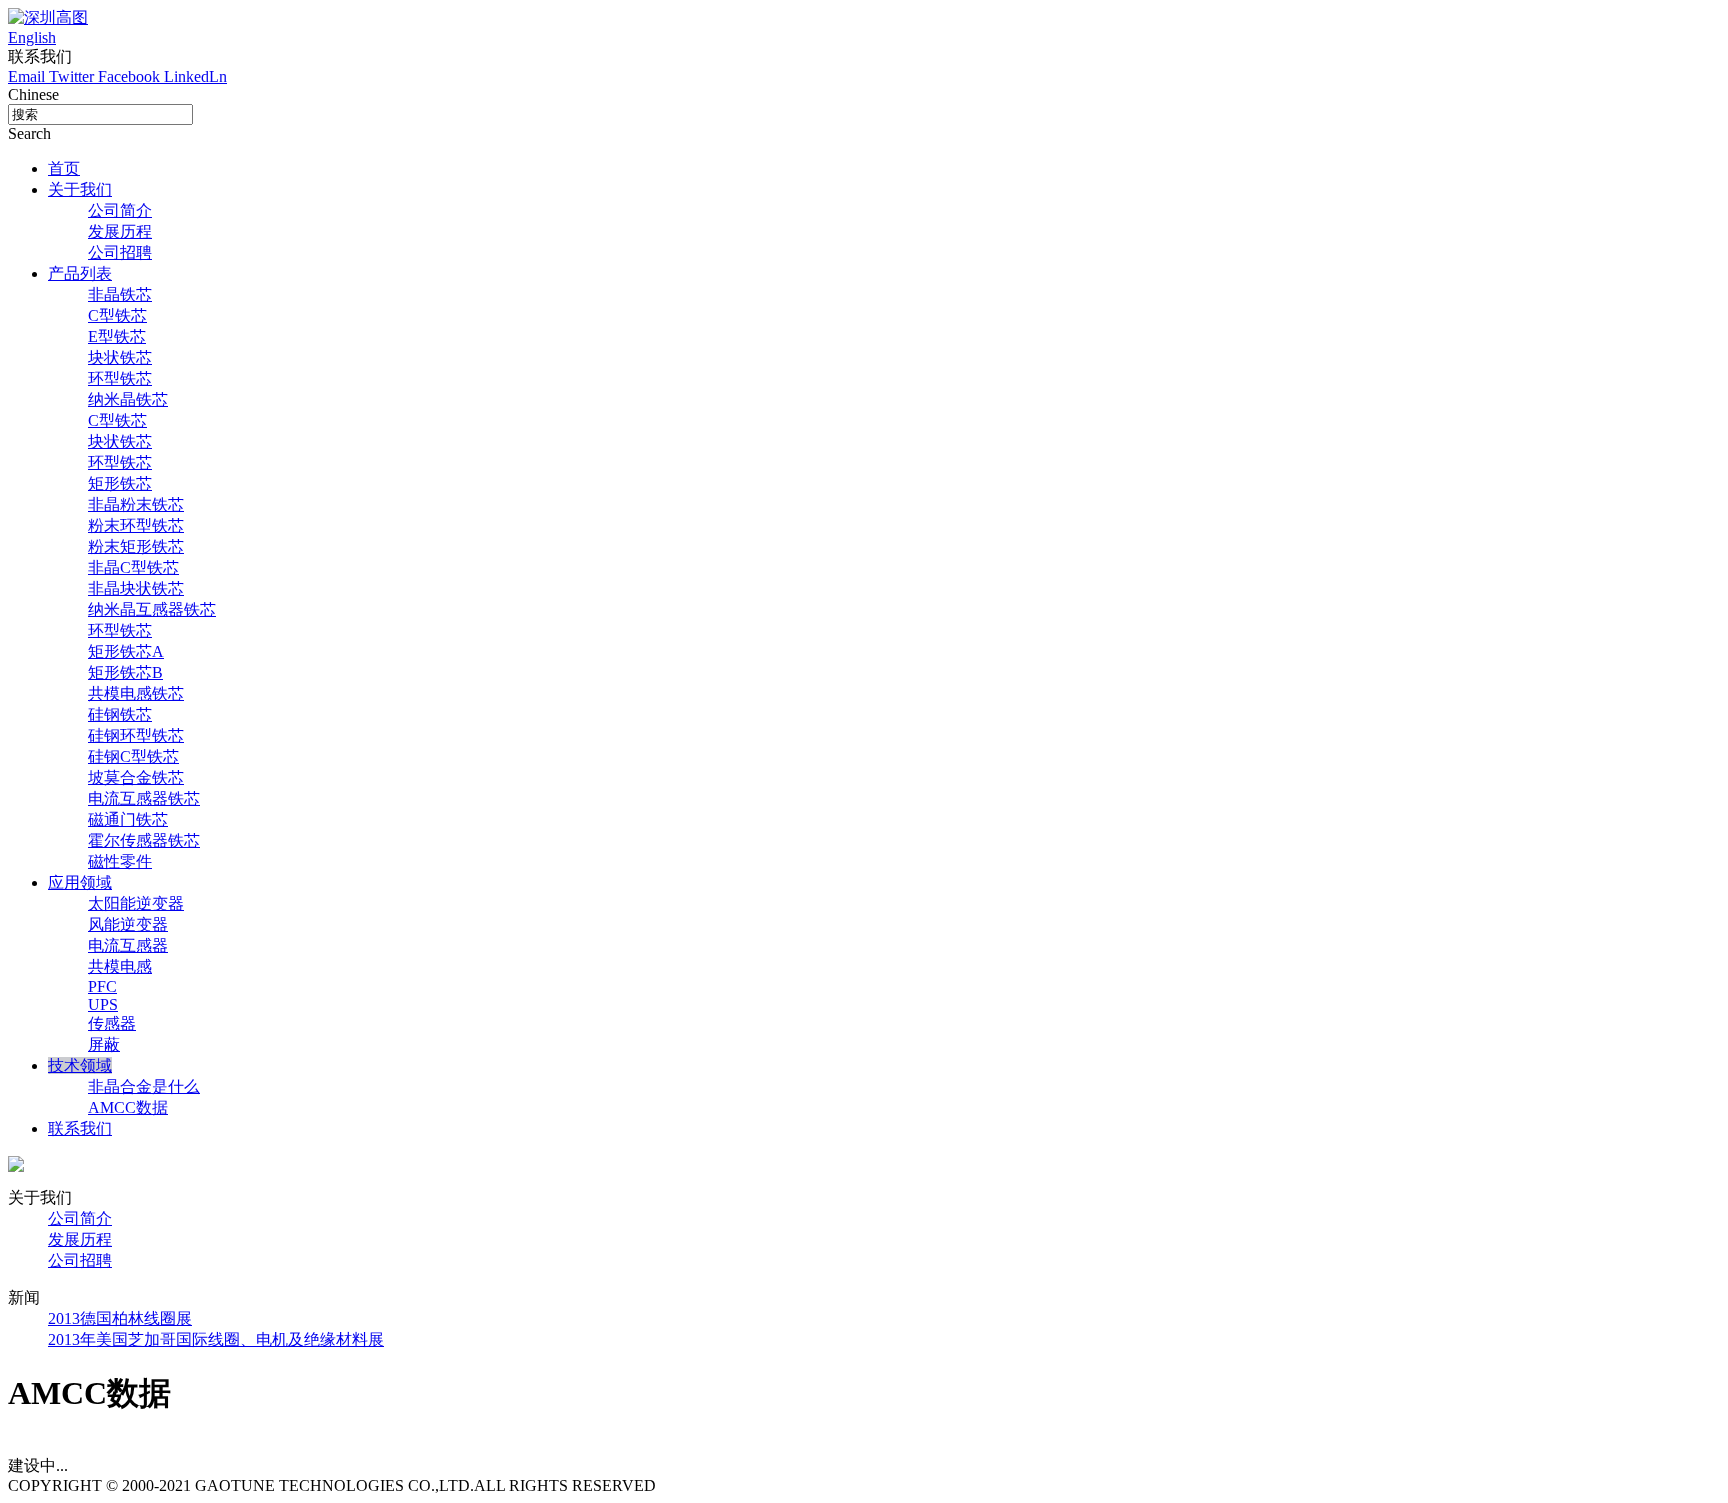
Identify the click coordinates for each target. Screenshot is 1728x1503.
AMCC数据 (128, 1107)
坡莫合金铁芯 (136, 777)
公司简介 (120, 210)
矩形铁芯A (126, 651)
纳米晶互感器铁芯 (152, 609)
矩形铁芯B (125, 672)
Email (28, 76)
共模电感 (120, 966)
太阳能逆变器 (136, 903)
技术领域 (80, 1065)
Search (29, 133)
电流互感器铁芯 (144, 798)
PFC (102, 986)
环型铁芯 (120, 378)
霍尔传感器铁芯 (144, 840)
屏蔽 (104, 1044)
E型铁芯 (117, 336)
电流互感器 (128, 945)
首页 (64, 168)
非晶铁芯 (120, 294)
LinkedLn (195, 76)
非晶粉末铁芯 (136, 504)
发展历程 (120, 231)
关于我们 (80, 189)
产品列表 (80, 273)
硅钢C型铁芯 (133, 756)
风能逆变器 (128, 924)
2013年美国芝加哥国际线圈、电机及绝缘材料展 (216, 1339)
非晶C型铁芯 (133, 567)
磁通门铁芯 (128, 819)
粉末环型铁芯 (136, 525)
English (32, 37)
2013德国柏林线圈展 (120, 1318)
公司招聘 (120, 252)
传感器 (112, 1023)
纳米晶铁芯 (128, 399)
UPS (103, 1004)
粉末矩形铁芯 (136, 546)
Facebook (131, 76)
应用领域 (80, 882)
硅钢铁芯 (120, 714)
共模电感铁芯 (136, 693)
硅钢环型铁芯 (136, 735)
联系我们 (80, 1128)
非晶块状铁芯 (136, 588)
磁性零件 (120, 861)
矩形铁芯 (120, 483)
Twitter (73, 76)
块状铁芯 (120, 357)
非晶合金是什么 (144, 1086)
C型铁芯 (117, 315)
